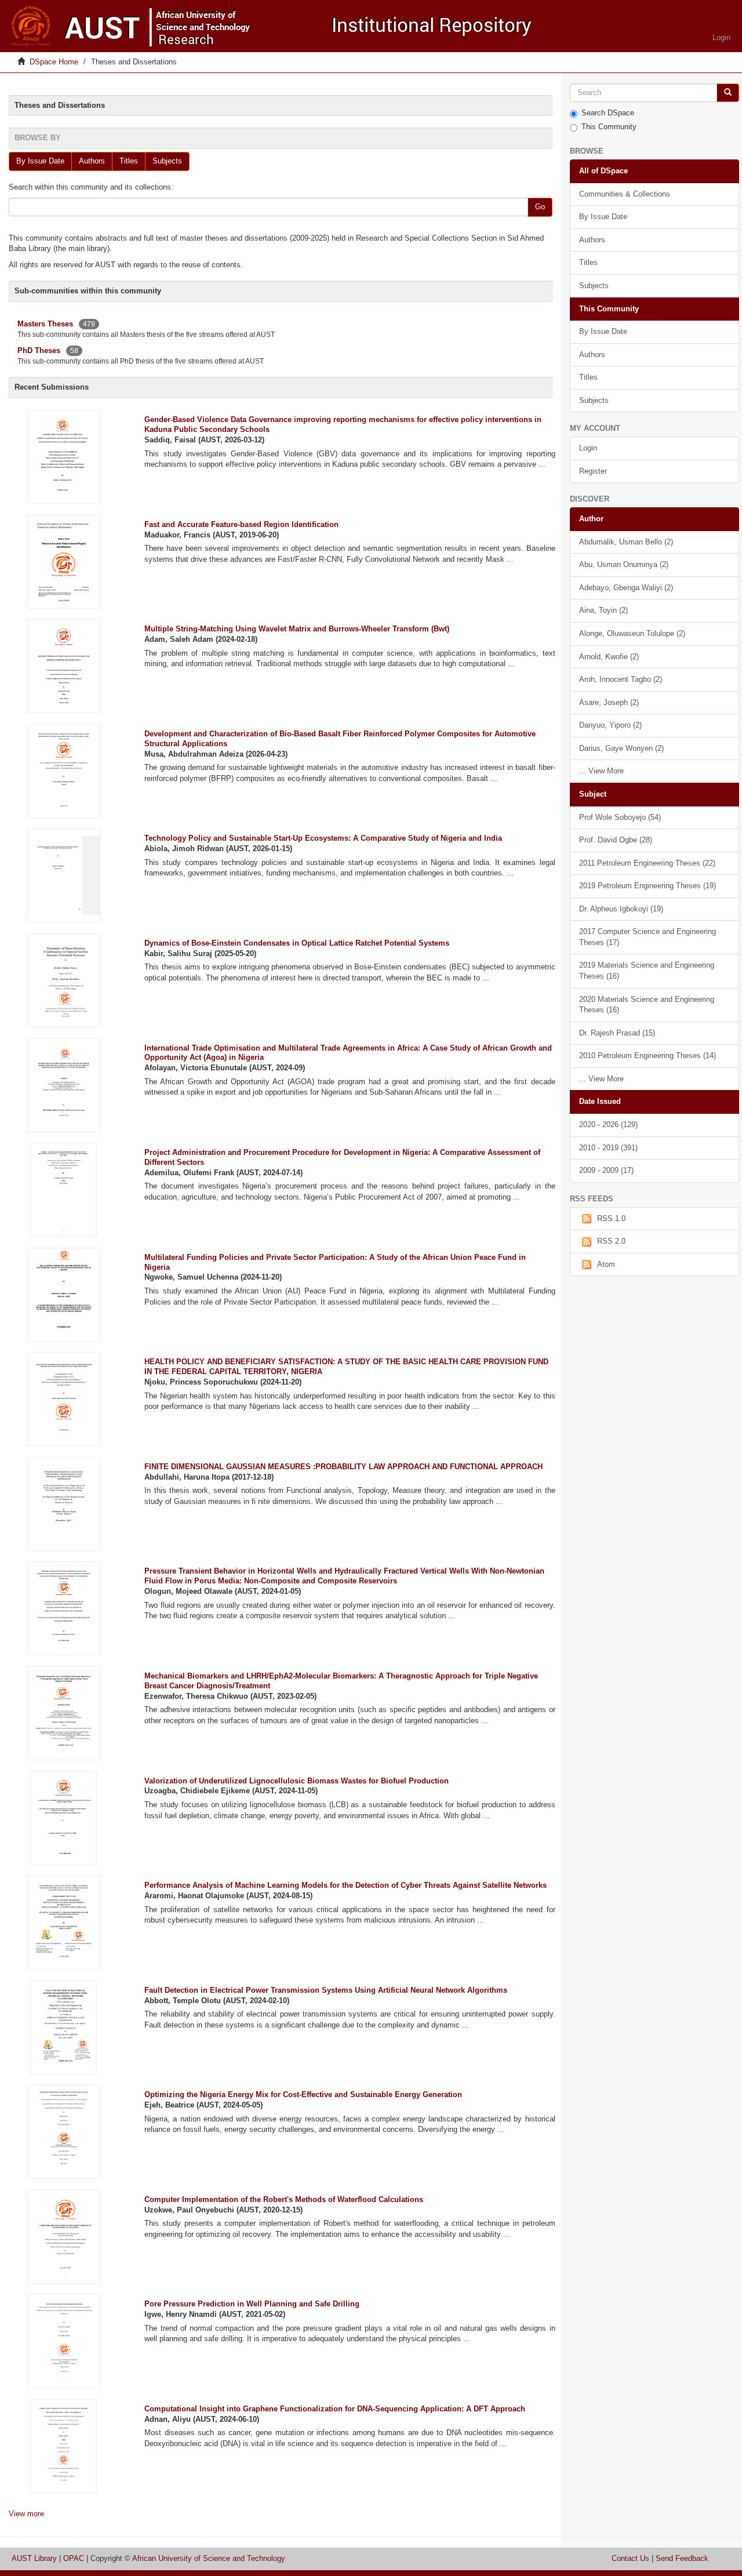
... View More (601, 771)
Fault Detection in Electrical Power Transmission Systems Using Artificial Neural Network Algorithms (326, 1990)
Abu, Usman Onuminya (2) (624, 564)
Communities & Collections (625, 194)
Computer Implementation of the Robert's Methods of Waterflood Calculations (284, 2199)
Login (588, 448)
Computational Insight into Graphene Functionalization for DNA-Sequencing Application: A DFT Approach (335, 2409)
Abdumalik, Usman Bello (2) (626, 542)
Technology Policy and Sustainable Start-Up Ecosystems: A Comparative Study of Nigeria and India (323, 838)
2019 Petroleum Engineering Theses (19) (648, 886)
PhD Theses (39, 350)
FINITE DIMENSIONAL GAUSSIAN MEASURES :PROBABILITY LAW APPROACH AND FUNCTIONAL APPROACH (343, 1467)
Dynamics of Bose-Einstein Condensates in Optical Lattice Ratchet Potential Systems (297, 943)
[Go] (728, 93)
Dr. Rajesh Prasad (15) (617, 1033)
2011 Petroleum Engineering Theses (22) (647, 863)
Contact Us (630, 2558)
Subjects (167, 161)
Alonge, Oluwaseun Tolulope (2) (632, 633)
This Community (609, 127)
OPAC (74, 2558)
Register (593, 471)
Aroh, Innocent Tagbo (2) (621, 679)
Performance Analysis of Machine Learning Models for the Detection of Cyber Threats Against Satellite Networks (345, 1885)
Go (540, 207)
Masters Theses (45, 324)
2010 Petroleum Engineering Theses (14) (648, 1056)
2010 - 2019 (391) (608, 1148)
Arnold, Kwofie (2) (609, 657)
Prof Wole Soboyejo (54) (620, 817)
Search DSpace (608, 113)
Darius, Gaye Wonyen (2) (621, 748)
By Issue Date (40, 161)
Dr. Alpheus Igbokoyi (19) (621, 909)
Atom (606, 1264)
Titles (129, 161)
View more (26, 2514)
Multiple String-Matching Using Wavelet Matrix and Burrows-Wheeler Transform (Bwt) (297, 629)
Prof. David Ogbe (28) (616, 840)
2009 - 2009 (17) (606, 1170)
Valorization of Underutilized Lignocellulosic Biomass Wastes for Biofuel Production (297, 1781)
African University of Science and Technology (209, 2558)
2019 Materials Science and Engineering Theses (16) (647, 971)
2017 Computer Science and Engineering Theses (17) (648, 937)
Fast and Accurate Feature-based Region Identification (241, 524)
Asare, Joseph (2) (609, 702)
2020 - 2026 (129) (608, 1124)
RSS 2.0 (611, 1241)
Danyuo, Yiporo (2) (610, 725)
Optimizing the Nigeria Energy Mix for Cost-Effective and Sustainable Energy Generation (303, 2094)
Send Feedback (682, 2558)
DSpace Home (54, 62)
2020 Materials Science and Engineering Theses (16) (647, 1005)
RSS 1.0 (611, 1218)
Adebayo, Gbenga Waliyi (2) (626, 588)
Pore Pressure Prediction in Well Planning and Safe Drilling (252, 2304)
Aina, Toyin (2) (603, 610)
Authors (92, 161)
